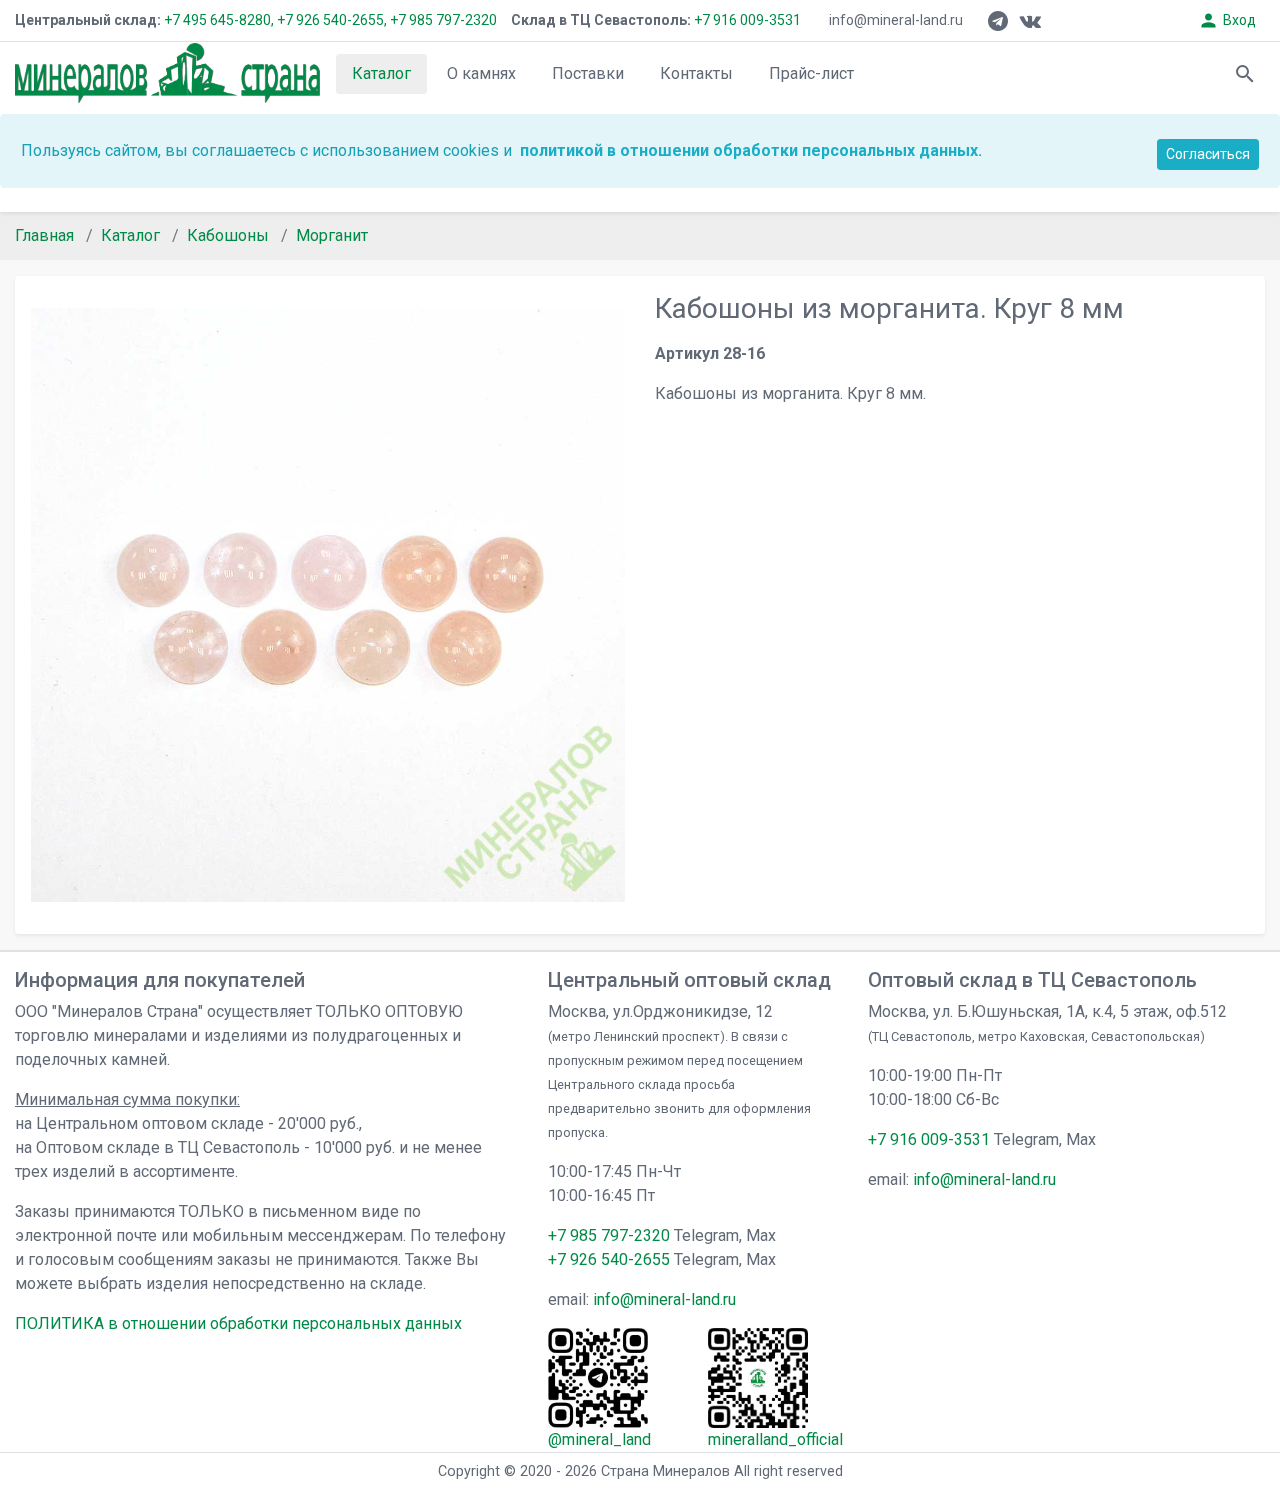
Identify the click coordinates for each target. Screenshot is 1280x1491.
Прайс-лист (811, 73)
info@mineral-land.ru (896, 20)
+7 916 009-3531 (746, 20)
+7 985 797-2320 (443, 20)
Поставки (588, 73)
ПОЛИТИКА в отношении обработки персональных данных (238, 1323)
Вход (1227, 20)
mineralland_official (775, 1439)
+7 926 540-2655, (332, 20)
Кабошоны (228, 235)
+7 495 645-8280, (219, 20)
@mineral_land (599, 1439)
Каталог (381, 73)
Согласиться (1208, 154)
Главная (44, 235)
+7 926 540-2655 (609, 1259)
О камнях (481, 73)
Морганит (332, 235)
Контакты (696, 73)
